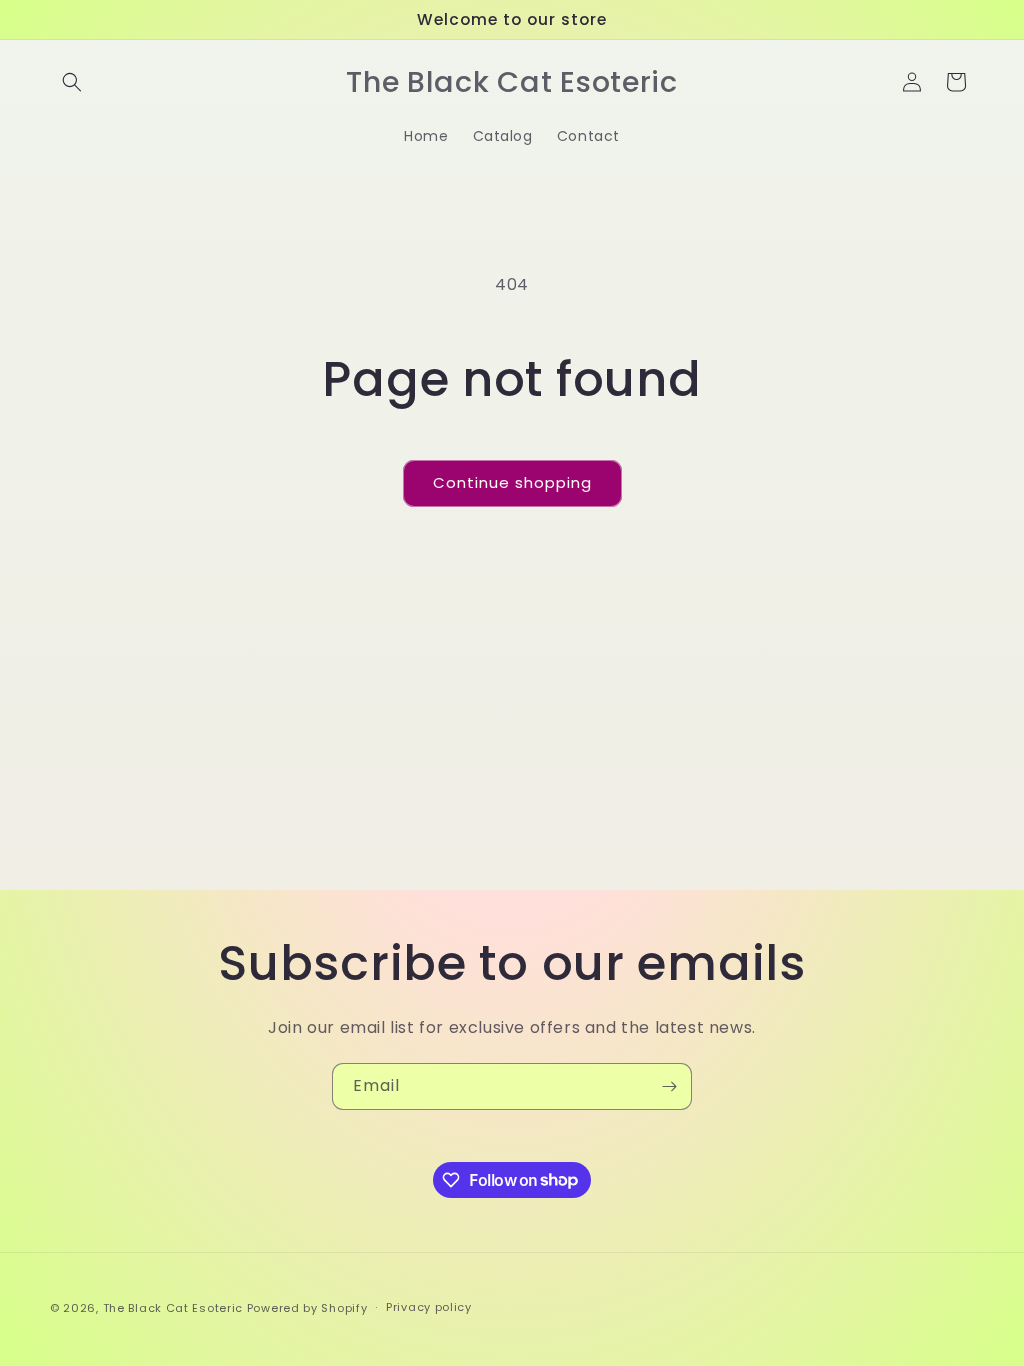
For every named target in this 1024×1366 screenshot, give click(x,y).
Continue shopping (512, 482)
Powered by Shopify (307, 1308)
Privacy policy (429, 1307)
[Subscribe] (669, 1086)
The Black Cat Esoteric (173, 1308)
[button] (72, 82)
